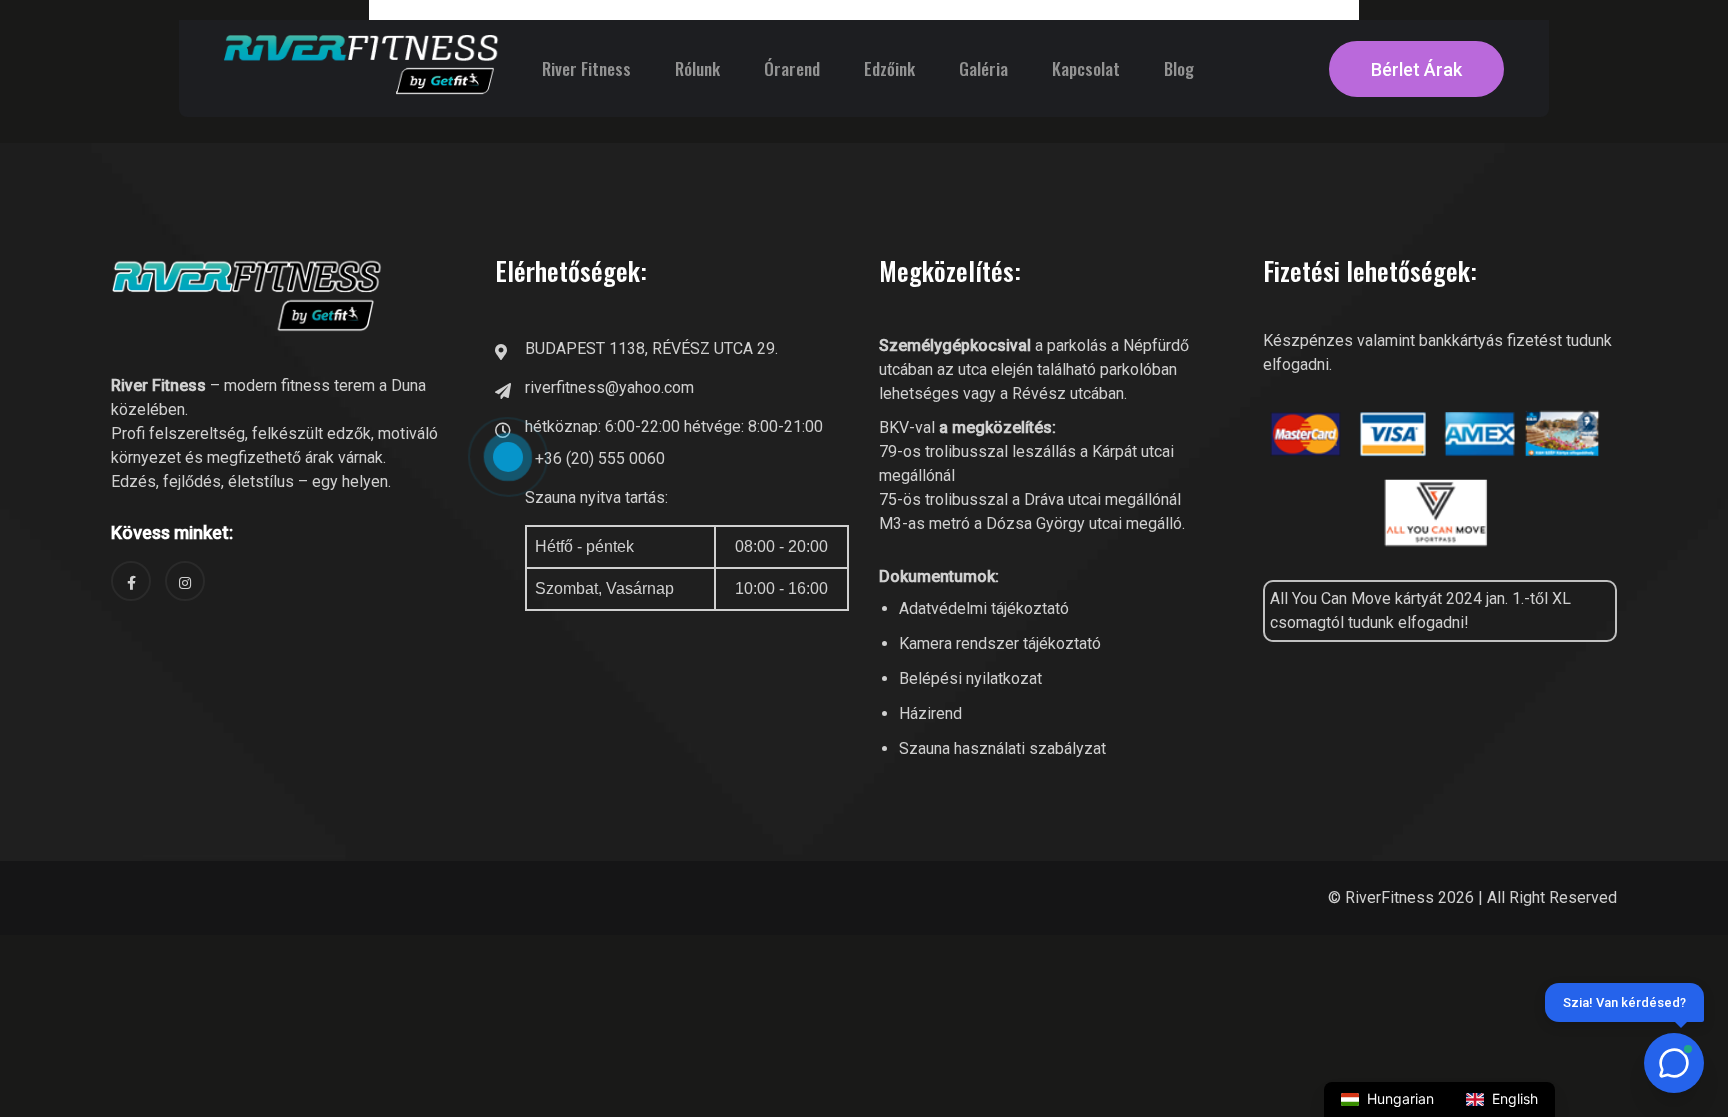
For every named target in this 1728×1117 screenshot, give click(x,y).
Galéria (983, 68)
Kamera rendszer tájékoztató (1000, 643)
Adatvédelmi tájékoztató (984, 608)
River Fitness (586, 68)
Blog (1179, 68)
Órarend (792, 68)
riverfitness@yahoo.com (609, 387)
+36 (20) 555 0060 (600, 458)
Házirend (930, 713)
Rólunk (697, 68)
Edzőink (889, 68)
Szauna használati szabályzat (1002, 748)
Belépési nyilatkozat (970, 678)
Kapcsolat (1086, 68)
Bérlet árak (1416, 69)
